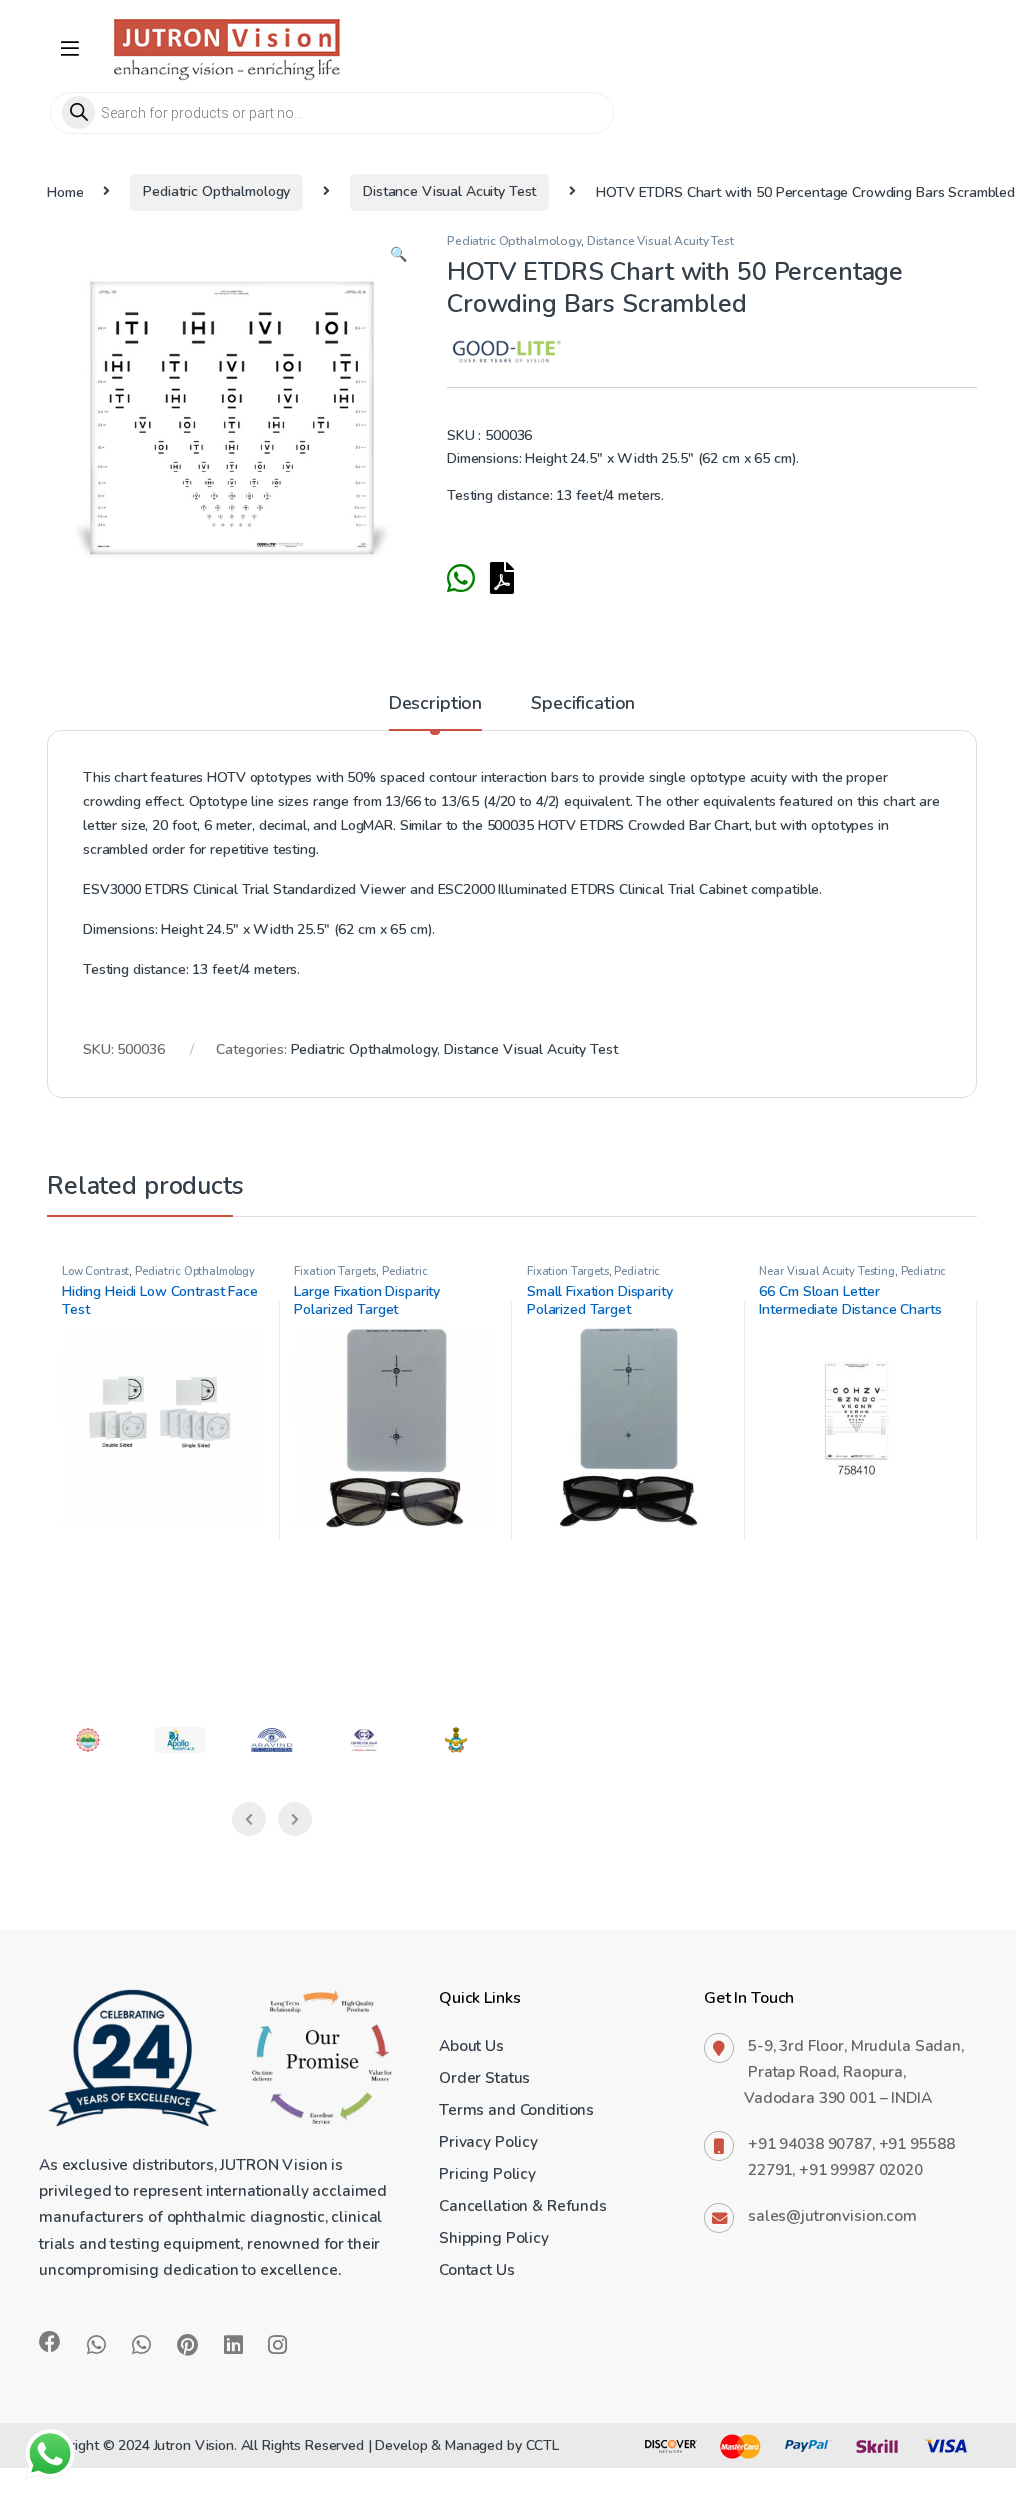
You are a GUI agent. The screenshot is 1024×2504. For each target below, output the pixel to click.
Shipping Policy (494, 2237)
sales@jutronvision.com (832, 2215)
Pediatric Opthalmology (216, 191)
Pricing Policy (487, 2173)
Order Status (484, 2077)
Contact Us (477, 2269)
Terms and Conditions (516, 2109)
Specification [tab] (583, 704)
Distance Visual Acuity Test (449, 191)
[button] (398, 255)
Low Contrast (95, 1271)
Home (65, 191)
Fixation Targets (335, 1271)
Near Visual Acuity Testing (826, 1271)
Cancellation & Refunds (523, 2205)
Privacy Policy (488, 2141)
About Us (471, 2045)
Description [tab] (435, 704)
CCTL (542, 2445)
